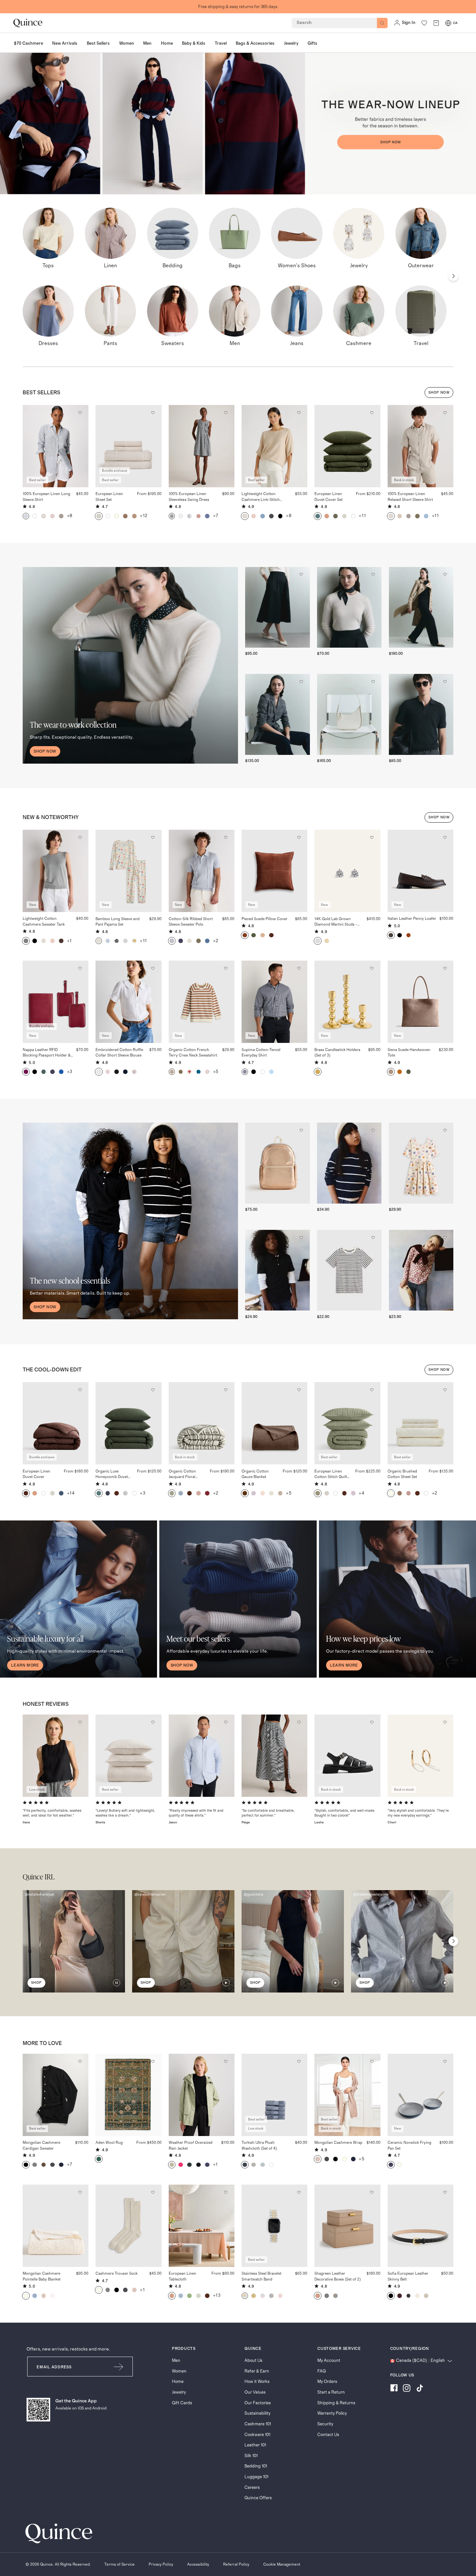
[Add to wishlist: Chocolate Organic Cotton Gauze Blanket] (299, 1390)
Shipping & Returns (336, 2403)
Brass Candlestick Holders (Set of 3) (337, 1052)
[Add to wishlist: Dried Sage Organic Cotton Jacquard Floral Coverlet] (226, 1390)
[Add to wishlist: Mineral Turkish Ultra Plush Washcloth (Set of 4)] (299, 2061)
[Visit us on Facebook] (394, 2389)
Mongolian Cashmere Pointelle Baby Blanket (42, 2276)
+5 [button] (216, 1072)
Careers (252, 2488)
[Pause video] (117, 1983)
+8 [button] (70, 516)
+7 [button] (216, 516)
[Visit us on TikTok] (420, 2389)
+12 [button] (144, 516)
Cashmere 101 (258, 2424)
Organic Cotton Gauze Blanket (255, 1474)
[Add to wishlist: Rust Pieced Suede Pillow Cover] (299, 837)
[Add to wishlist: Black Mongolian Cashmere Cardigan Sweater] (80, 2061)
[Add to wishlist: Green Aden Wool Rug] (153, 2061)
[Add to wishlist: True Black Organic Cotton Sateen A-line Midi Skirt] (301, 574)
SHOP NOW (439, 393)
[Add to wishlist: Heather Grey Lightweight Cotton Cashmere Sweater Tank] (80, 837)
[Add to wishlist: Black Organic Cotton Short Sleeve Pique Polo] (301, 1238)
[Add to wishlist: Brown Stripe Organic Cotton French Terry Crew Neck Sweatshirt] (226, 968)
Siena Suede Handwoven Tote (409, 1052)
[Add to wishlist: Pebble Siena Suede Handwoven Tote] (445, 968)
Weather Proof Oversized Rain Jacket (191, 2145)
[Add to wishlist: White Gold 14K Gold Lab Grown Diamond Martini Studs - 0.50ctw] (372, 837)
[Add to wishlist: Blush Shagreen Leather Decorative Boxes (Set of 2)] (372, 2192)
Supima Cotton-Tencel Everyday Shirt (261, 1052)
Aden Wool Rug (109, 2143)
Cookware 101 (257, 2435)
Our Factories (258, 2403)
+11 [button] (362, 516)
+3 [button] (70, 1072)
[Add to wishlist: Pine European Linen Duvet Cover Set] (372, 413)
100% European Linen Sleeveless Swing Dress (189, 497)
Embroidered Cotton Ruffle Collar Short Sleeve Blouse (119, 1052)
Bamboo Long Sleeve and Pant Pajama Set (118, 922)
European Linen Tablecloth (182, 2276)
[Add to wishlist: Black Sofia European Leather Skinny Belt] (445, 2192)
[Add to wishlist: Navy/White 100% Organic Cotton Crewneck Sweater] (373, 1130)
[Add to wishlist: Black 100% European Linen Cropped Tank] (80, 1722)
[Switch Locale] (448, 23)
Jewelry (179, 2392)
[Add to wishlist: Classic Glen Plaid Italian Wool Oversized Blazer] (301, 682)
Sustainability (257, 2413)
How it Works (257, 2382)
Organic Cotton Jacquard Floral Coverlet (182, 1475)
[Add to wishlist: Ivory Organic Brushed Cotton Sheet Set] (445, 1390)
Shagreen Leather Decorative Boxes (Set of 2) (338, 2276)
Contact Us (328, 2435)
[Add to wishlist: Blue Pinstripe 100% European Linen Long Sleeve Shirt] (80, 413)
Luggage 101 (256, 2477)
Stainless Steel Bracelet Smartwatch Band (261, 2276)
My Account (329, 2361)
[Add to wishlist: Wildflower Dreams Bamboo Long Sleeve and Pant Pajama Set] (153, 837)
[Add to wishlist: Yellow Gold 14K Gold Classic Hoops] (445, 1722)
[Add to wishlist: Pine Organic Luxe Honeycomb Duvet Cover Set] (153, 1390)
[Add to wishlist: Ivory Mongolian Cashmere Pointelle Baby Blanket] (80, 2192)
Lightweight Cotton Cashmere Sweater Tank (44, 921)
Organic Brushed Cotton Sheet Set (402, 1474)
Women (179, 2371)
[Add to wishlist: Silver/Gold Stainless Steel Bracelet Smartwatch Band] (299, 2192)
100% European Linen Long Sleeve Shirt (46, 497)
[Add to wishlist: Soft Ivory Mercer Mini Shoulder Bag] (373, 682)
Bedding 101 (256, 2466)
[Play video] (226, 1983)
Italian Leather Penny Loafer (412, 918)
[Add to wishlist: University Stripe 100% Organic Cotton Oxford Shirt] (226, 1722)
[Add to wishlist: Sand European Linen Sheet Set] (153, 413)
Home (178, 2382)
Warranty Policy (332, 2413)
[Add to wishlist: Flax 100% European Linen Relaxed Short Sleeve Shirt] (445, 413)
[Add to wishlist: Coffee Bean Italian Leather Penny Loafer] (445, 837)
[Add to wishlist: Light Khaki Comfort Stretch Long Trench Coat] (445, 574)
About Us (253, 2361)
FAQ (322, 2371)
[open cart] (436, 23)
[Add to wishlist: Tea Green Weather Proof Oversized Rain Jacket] (226, 2061)
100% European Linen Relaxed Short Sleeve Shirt (410, 497)
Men (176, 2361)
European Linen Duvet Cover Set (329, 497)
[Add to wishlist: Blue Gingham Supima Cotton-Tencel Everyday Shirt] (299, 968)
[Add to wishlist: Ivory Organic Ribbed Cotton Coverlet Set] (153, 1722)
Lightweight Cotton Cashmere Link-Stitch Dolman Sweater (261, 497)
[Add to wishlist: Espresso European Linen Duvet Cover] (80, 1390)
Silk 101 (251, 2456)
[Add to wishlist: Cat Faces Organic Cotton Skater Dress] (445, 1130)
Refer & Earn (257, 2371)
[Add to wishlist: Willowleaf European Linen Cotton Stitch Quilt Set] (372, 1390)
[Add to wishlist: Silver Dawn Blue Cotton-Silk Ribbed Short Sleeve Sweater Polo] (226, 837)
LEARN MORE (25, 1665)
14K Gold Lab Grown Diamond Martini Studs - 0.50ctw (336, 922)
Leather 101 (255, 2445)
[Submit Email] (119, 2367)
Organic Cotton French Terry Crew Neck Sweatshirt (193, 1052)
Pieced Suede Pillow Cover (265, 919)
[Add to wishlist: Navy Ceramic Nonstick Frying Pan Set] (445, 2061)
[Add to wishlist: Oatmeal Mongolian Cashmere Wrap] (372, 2061)
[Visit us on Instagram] (407, 2389)
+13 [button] (217, 2295)
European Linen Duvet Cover (36, 1474)
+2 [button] (216, 941)
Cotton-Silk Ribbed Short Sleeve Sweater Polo (191, 922)
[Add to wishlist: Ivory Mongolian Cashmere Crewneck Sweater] (373, 574)
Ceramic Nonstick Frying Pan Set (409, 2145)
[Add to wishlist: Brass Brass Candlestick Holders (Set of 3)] (372, 968)
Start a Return (331, 2392)
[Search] (382, 23)
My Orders (327, 2382)
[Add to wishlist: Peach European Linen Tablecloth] (226, 2192)
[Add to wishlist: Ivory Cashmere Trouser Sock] (153, 2192)
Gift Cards (182, 2403)
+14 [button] (71, 1493)
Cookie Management (282, 2564)
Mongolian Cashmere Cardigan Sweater (41, 2145)
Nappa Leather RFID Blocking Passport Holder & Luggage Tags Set (47, 1053)
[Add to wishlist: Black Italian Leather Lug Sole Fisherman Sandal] (372, 1722)
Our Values (255, 2392)
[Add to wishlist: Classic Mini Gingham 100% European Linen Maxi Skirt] (299, 1722)
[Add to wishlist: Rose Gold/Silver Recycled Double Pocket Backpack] (301, 1130)
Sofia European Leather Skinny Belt (408, 2276)
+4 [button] (362, 1493)
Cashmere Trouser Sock (117, 2273)
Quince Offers (258, 2498)
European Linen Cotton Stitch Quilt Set (331, 1475)
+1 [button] (69, 941)
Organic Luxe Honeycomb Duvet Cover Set (112, 1475)
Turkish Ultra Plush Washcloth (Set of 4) (259, 2145)
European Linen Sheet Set (109, 497)
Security (325, 2424)
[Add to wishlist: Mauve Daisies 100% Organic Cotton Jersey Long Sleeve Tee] (445, 1238)
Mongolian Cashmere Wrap (338, 2143)
